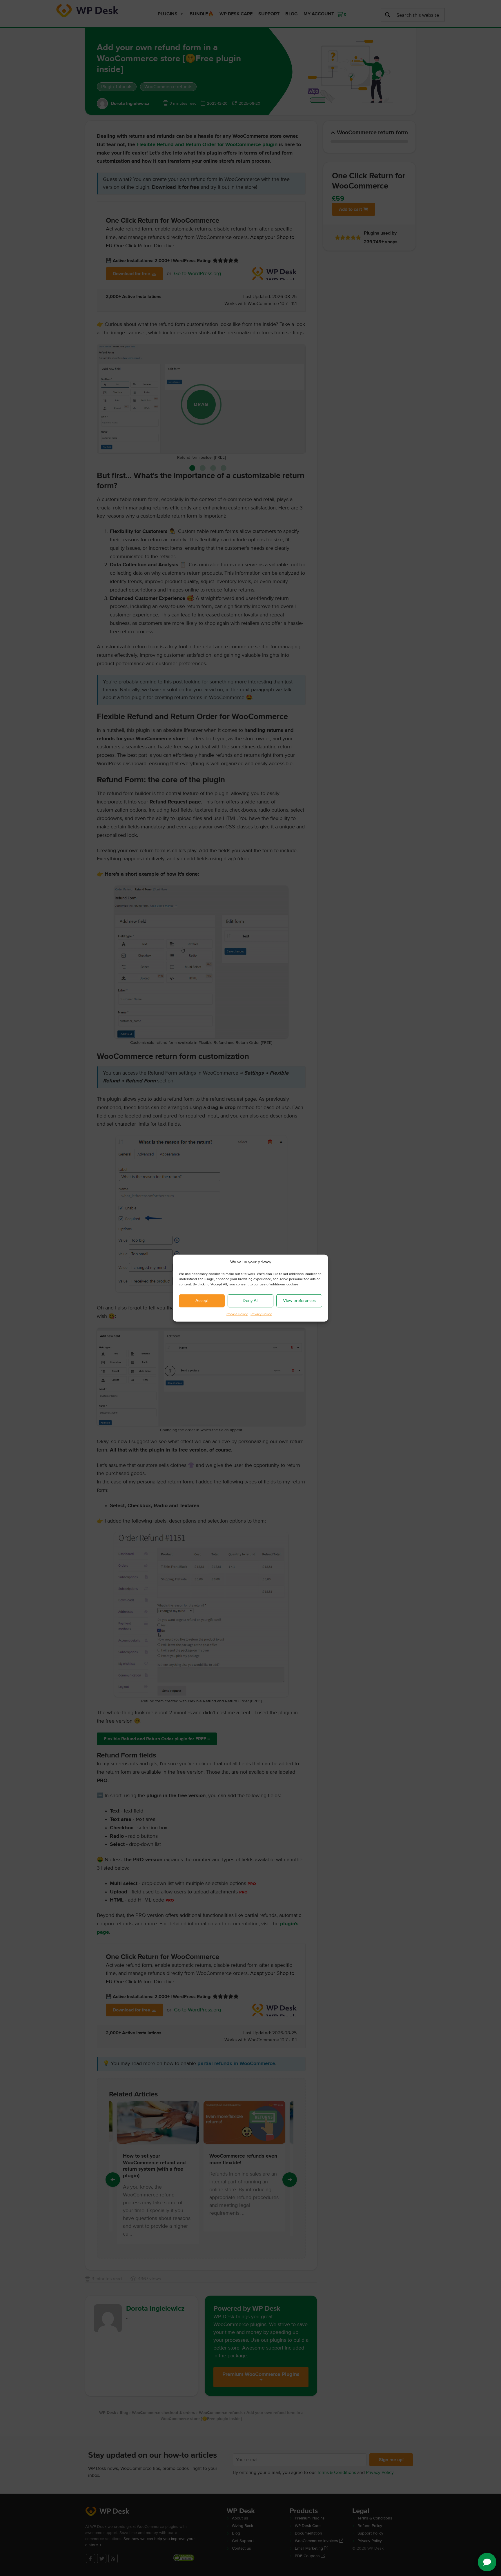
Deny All (251, 1301)
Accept (202, 1301)
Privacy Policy (261, 1314)
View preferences (299, 1301)
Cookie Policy (237, 1314)
